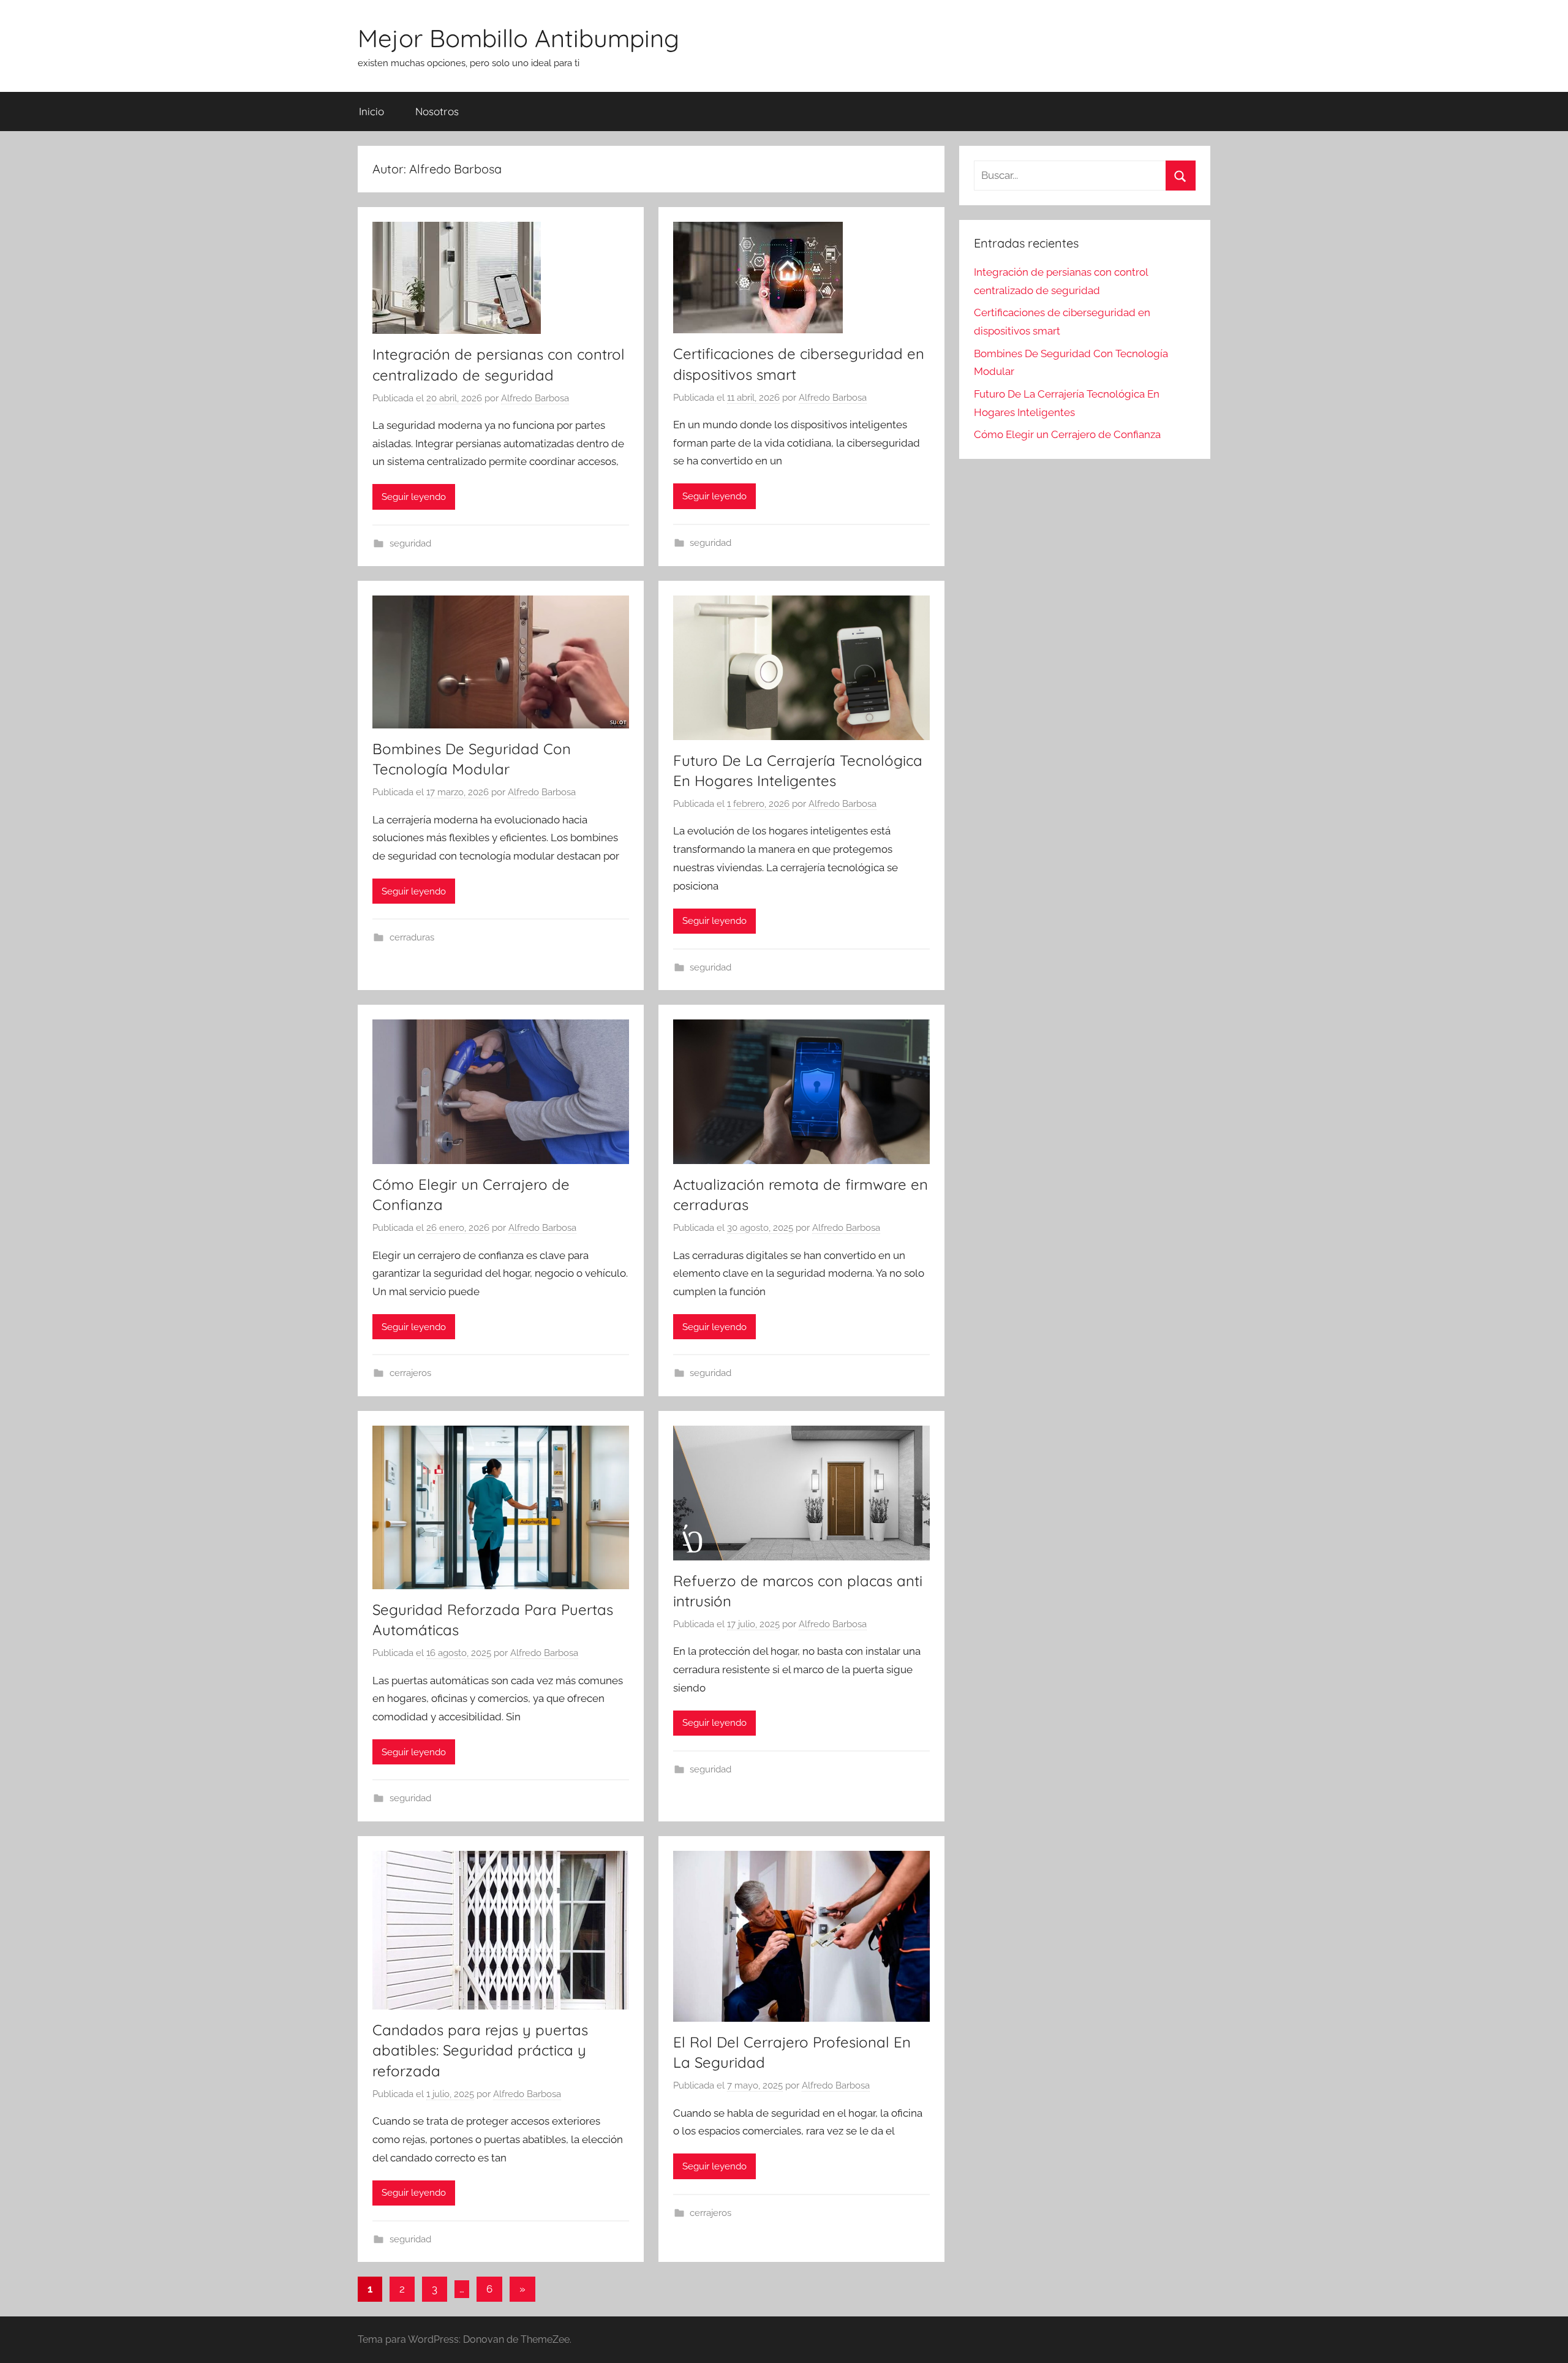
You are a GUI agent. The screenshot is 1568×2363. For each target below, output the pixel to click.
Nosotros (437, 111)
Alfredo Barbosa (535, 398)
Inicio (371, 111)
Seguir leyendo (414, 497)
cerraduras (412, 937)
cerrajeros (410, 1373)
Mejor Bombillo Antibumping (518, 38)
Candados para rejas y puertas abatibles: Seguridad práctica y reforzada (480, 2050)
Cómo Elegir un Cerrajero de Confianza (1067, 434)
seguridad (410, 543)
